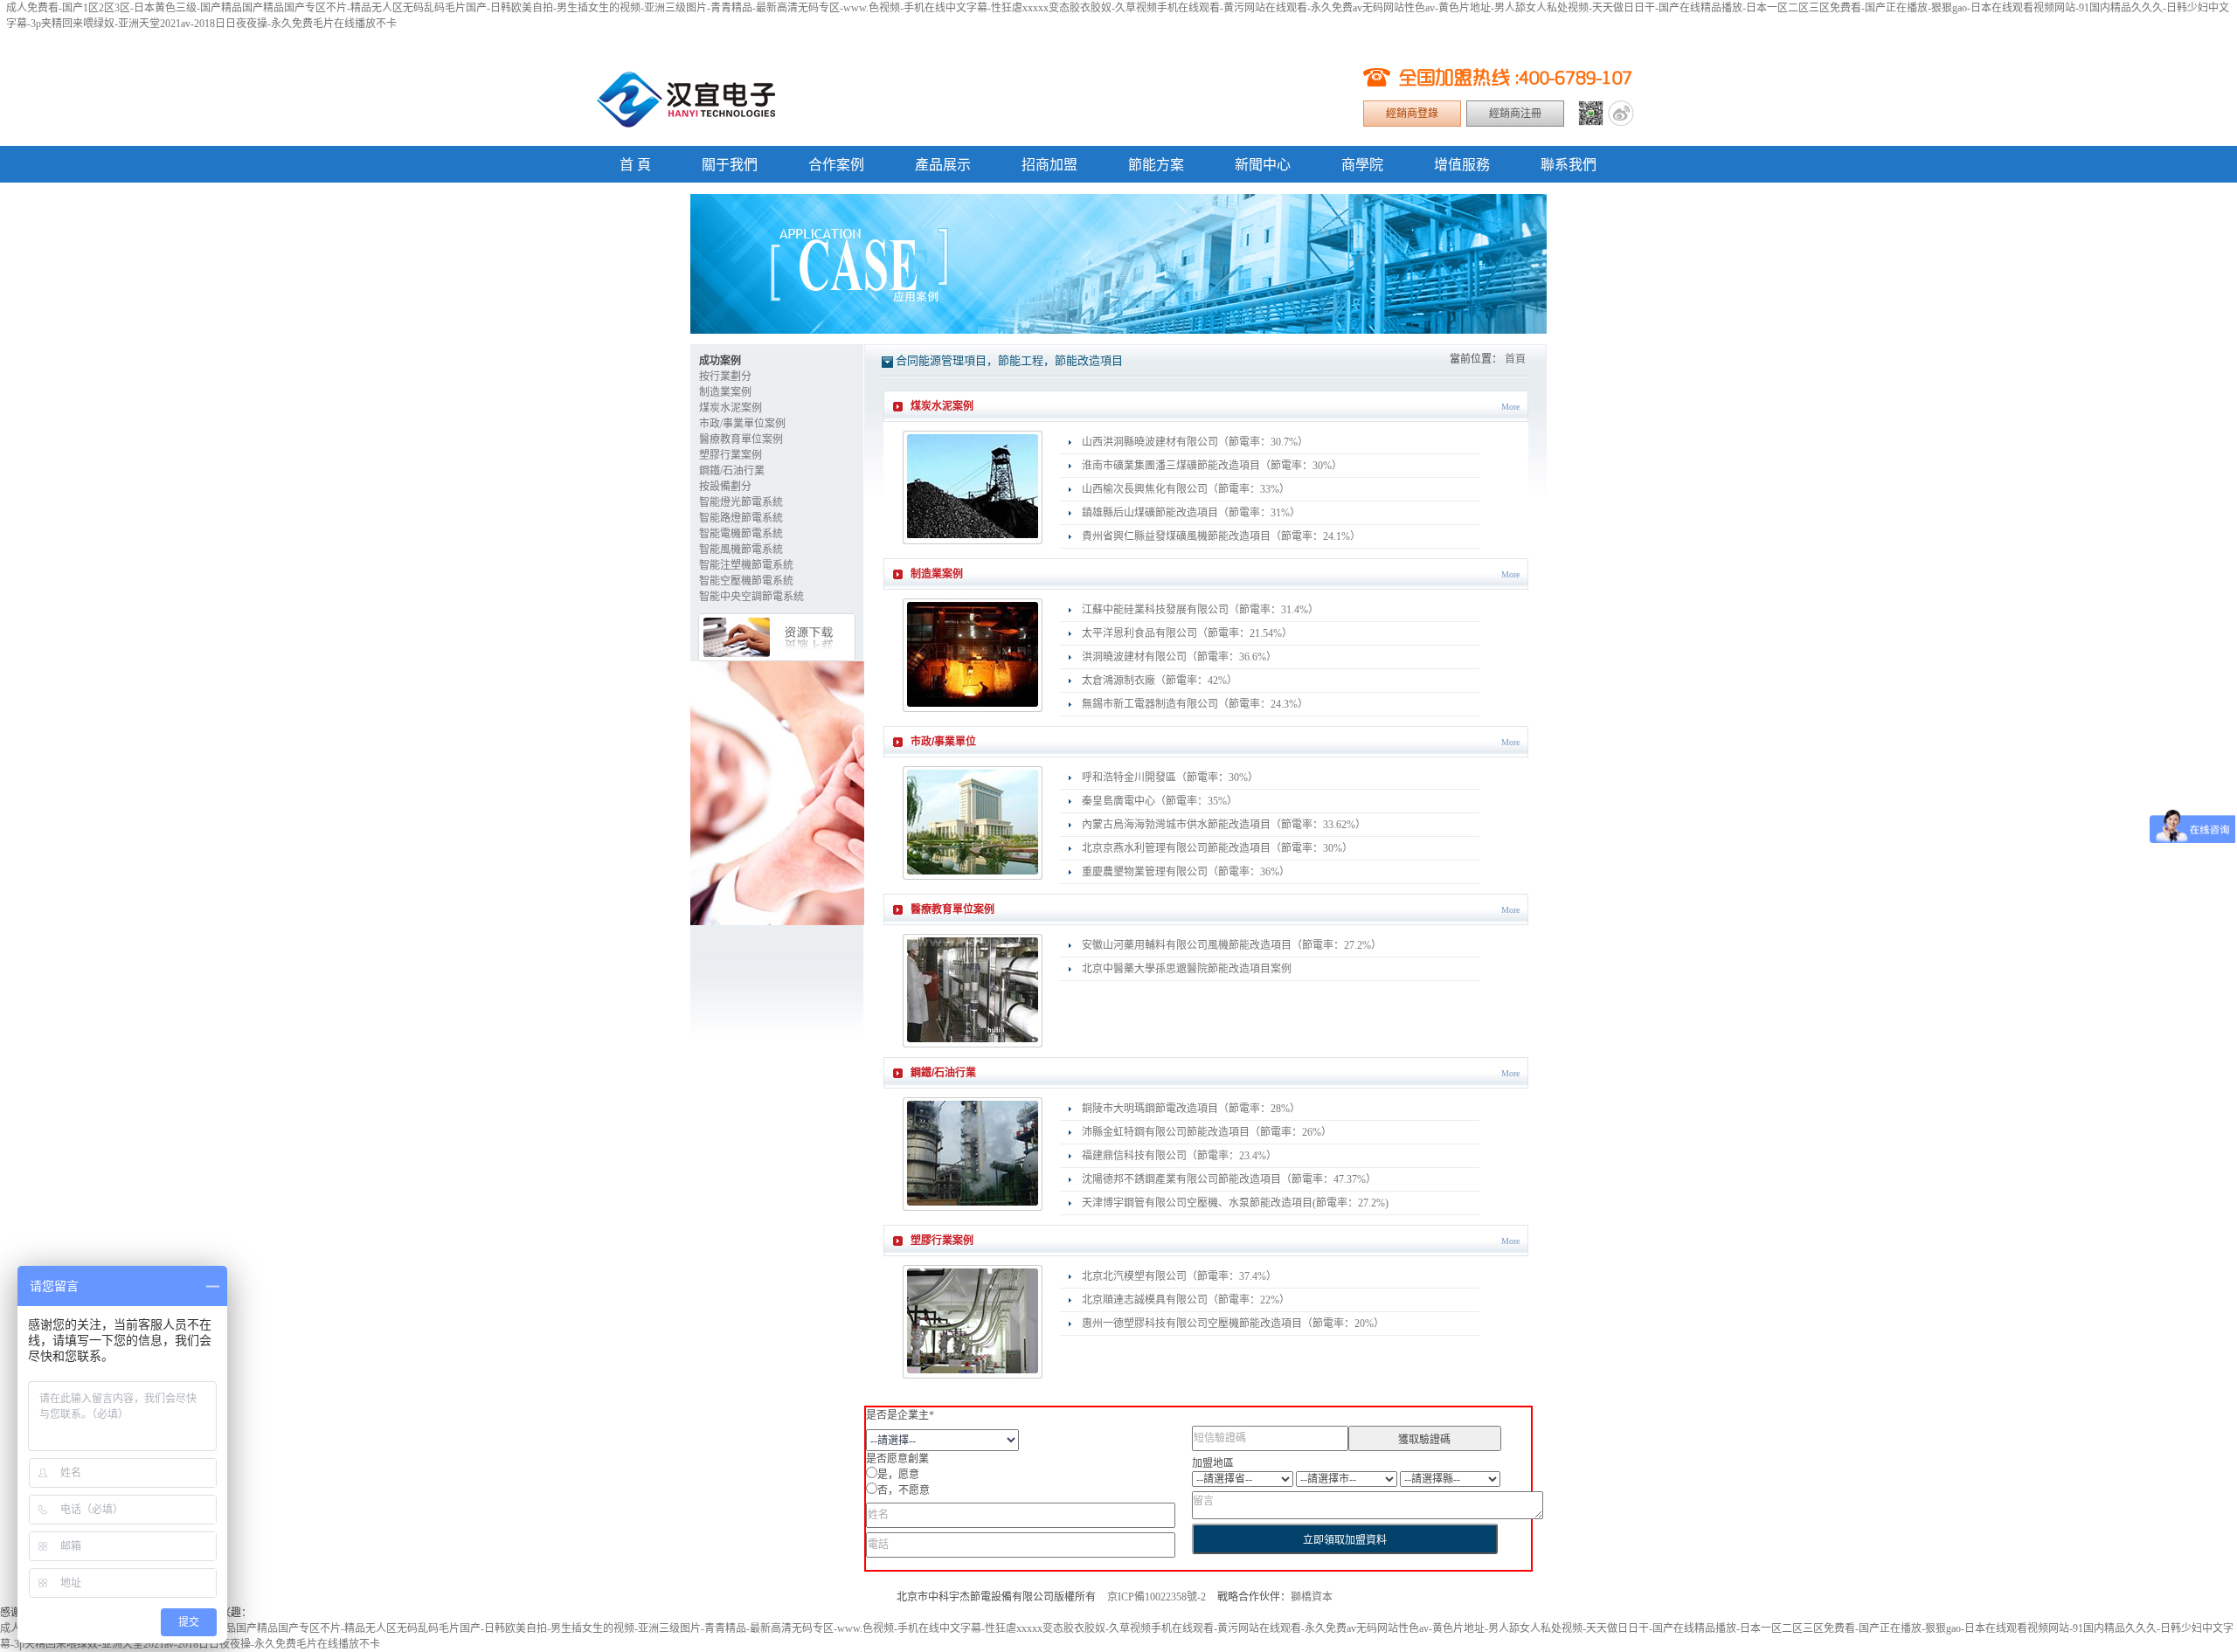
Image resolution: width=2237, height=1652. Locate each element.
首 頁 (635, 165)
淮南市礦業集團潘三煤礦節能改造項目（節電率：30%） (1212, 466)
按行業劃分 (725, 377)
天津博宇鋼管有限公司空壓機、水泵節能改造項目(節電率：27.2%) (1235, 1203)
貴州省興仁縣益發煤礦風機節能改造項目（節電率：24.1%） (1221, 536)
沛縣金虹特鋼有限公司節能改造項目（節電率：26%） (1207, 1132)
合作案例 (836, 165)
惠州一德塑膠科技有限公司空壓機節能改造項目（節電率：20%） (1233, 1324)
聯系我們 (1569, 165)
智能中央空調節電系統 (751, 597)
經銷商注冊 (1515, 114)
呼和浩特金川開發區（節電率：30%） (1170, 778)
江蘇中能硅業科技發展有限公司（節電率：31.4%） (1200, 610)
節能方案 (1156, 165)
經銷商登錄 (1412, 114)
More (1510, 407)
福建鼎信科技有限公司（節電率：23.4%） (1179, 1156)
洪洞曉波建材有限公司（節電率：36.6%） (1179, 657)
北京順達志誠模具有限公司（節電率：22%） (1186, 1300)
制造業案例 (725, 392)
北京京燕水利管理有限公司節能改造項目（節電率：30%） (1217, 848)
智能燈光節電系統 (741, 502)
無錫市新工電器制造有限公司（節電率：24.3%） (1195, 704)
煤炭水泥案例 (731, 408)
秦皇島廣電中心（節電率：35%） (1160, 801)
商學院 (1362, 165)
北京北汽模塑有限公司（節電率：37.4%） (1179, 1276)
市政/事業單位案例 (742, 424)
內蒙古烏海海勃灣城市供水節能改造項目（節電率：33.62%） (1224, 825)
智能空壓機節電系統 (746, 581)
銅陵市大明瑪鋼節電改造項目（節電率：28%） (1191, 1109)
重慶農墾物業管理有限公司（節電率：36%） (1186, 872)
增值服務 (1462, 165)
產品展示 (943, 165)
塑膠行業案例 (731, 455)
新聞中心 (1263, 165)
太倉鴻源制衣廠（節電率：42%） (1160, 681)
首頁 (1515, 359)
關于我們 (730, 165)
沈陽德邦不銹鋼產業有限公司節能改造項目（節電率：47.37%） (1229, 1179)
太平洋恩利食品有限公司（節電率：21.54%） (1187, 633)
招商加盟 (1049, 165)
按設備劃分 (725, 487)
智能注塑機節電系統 (746, 565)
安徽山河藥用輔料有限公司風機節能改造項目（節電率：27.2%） (1232, 945)
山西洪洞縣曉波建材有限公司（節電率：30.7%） (1195, 442)
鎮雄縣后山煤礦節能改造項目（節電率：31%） (1191, 513)
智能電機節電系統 (741, 534)
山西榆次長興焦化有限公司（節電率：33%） (1186, 489)
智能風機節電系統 (741, 550)
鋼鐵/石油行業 (732, 471)
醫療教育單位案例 (741, 439)
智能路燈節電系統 (741, 518)
